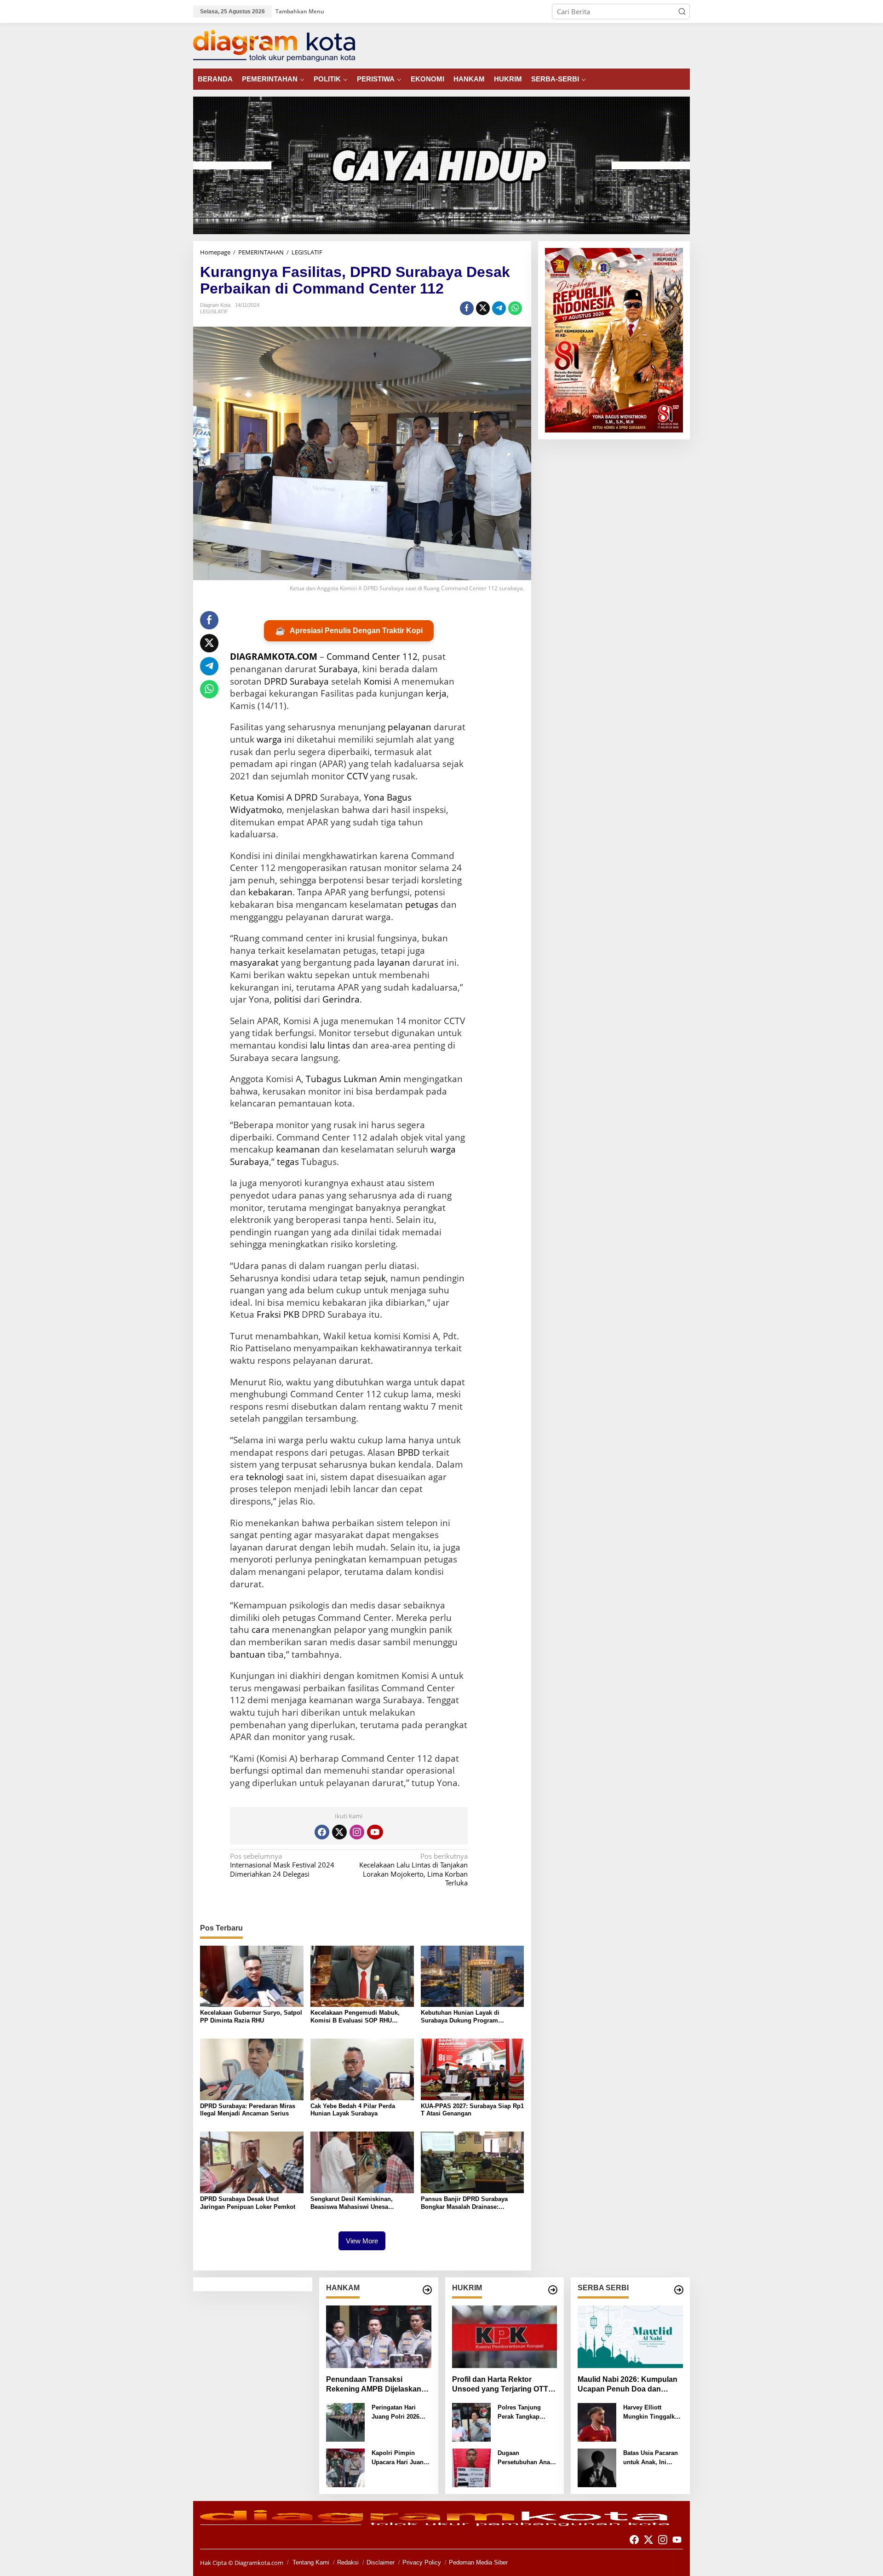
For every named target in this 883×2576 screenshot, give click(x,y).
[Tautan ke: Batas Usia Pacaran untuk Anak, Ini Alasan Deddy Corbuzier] (597, 2467)
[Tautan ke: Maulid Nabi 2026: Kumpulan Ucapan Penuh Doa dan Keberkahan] (630, 2337)
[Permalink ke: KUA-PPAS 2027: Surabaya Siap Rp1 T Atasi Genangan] (473, 2069)
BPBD (409, 1452)
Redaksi (348, 2562)
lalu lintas (330, 1045)
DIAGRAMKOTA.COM (274, 657)
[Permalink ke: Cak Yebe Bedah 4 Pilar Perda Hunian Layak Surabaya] (362, 2069)
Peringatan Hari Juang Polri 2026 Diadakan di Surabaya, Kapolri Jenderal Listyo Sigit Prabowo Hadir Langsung (401, 2412)
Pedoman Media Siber (478, 2562)
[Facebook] (322, 1832)
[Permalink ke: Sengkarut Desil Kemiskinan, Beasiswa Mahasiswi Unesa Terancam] (362, 2161)
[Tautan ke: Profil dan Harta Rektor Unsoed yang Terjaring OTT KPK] (505, 2337)
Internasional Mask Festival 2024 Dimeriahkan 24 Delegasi (282, 1865)
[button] (682, 12)
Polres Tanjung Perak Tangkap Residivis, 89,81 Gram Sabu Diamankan (520, 2412)
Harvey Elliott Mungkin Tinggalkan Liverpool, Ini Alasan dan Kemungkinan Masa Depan (653, 2412)
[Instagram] (357, 1832)
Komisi (378, 681)
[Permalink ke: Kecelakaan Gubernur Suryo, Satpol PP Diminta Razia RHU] (252, 1976)
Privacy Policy (422, 2562)
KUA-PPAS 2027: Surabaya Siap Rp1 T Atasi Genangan (472, 2110)
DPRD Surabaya (296, 681)
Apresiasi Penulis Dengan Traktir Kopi (349, 631)
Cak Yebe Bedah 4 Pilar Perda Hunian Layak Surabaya (353, 2110)
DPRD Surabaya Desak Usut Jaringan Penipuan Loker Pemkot (248, 2203)
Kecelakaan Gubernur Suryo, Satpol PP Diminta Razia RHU (251, 2017)
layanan (394, 962)
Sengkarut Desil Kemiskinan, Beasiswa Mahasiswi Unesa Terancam (352, 2203)
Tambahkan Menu (300, 11)
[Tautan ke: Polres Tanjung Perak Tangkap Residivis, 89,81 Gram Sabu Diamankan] (471, 2421)
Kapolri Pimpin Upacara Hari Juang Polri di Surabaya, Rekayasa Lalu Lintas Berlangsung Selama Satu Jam (399, 2458)
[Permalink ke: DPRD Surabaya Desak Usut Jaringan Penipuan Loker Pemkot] (252, 2161)
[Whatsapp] (515, 308)
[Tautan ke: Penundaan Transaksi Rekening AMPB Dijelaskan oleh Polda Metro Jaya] (379, 2337)
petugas (422, 905)
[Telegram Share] (499, 308)
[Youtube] (375, 1832)
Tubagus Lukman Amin (353, 1079)
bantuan (248, 1654)
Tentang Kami (311, 2562)
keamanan (298, 1149)
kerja (436, 693)
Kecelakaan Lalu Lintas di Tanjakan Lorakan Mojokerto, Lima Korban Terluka (413, 1870)
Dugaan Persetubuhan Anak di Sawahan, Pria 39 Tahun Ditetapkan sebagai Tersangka (526, 2458)
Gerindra (341, 999)
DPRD (306, 797)
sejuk (375, 1278)
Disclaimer (381, 2562)
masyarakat (254, 962)
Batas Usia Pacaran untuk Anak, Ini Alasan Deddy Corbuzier (651, 2458)
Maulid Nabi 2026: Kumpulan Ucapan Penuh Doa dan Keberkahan (628, 2385)
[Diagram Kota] (274, 45)
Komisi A (274, 797)
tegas (288, 1162)
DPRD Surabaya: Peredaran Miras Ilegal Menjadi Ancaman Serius (248, 2110)
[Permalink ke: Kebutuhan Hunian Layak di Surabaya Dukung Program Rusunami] (473, 1976)
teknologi (265, 1477)
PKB (291, 1314)
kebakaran (270, 892)
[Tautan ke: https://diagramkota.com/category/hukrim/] (553, 2290)
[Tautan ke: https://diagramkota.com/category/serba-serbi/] (679, 2290)
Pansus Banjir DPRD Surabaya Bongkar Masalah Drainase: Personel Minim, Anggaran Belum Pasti (469, 2203)
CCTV (357, 776)
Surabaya (338, 669)
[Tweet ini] (483, 308)
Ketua (242, 797)
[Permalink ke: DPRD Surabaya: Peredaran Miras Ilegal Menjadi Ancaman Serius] (252, 2069)
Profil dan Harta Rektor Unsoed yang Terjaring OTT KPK (500, 2385)
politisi (288, 999)
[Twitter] (339, 1832)
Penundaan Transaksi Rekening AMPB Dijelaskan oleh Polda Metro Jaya (374, 2385)
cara (261, 1630)
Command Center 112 (372, 657)
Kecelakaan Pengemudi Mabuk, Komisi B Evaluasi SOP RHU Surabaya (355, 2017)
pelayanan (410, 727)
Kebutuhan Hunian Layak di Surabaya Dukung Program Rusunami (460, 2017)
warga (269, 739)
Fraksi (269, 1314)
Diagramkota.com (258, 2563)
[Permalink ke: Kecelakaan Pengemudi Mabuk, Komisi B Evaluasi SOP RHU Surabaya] (362, 1976)
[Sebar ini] (467, 308)
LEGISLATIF (214, 311)
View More (362, 2241)
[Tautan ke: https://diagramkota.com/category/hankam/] (427, 2290)
